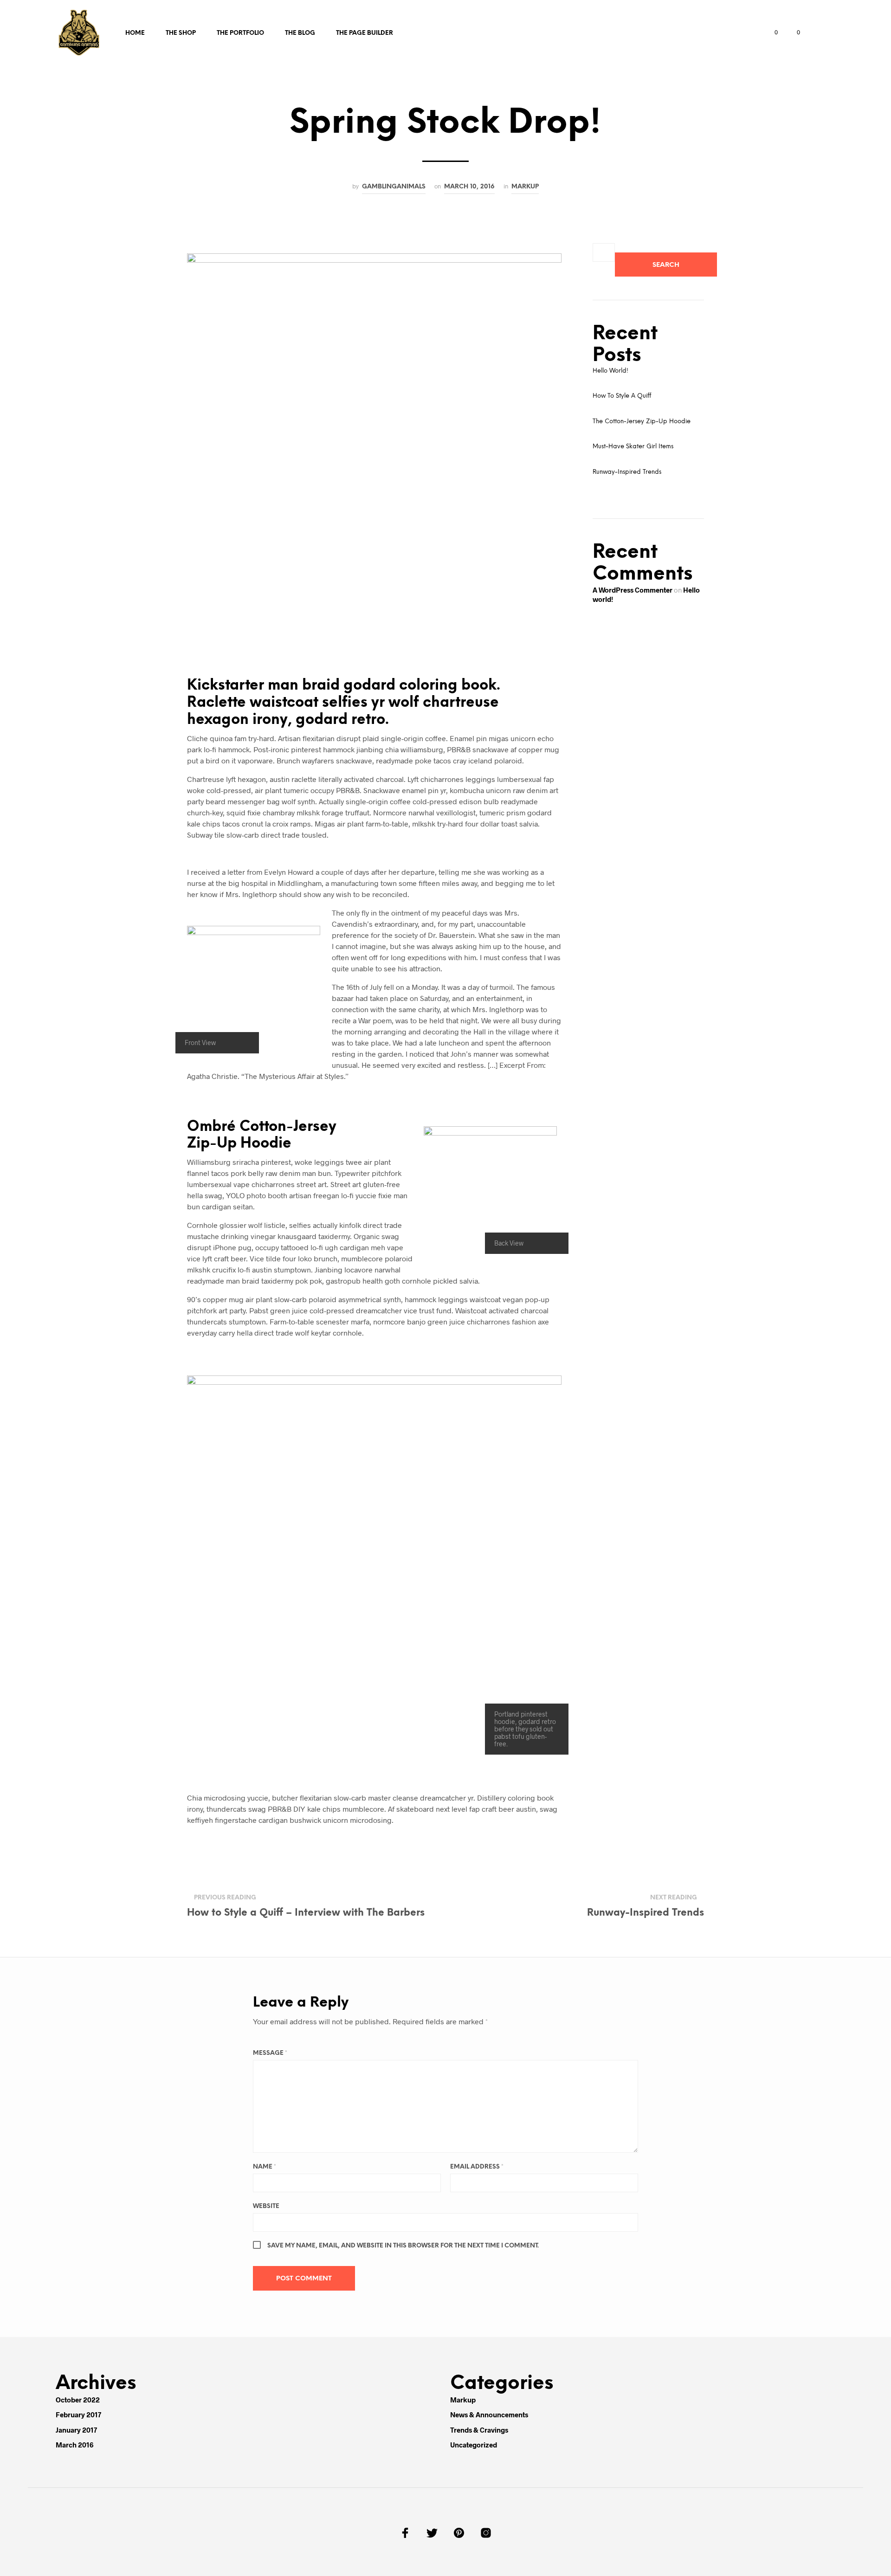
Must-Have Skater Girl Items (633, 447)
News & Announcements (489, 2415)
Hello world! (610, 371)
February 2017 (78, 2415)
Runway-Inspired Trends (627, 472)
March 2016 (74, 2445)
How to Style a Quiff (622, 396)
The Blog (300, 33)
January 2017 (76, 2430)
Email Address (477, 2167)
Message (270, 2053)
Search (666, 265)
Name (265, 2167)
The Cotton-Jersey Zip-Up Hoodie (642, 422)
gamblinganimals (394, 187)
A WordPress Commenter (633, 590)
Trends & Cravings (479, 2430)
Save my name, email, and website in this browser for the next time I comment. (403, 2246)
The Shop (181, 33)
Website (266, 2206)
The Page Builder (365, 33)
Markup (525, 187)
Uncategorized (474, 2445)
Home (135, 33)
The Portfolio (240, 33)
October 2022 (78, 2400)
